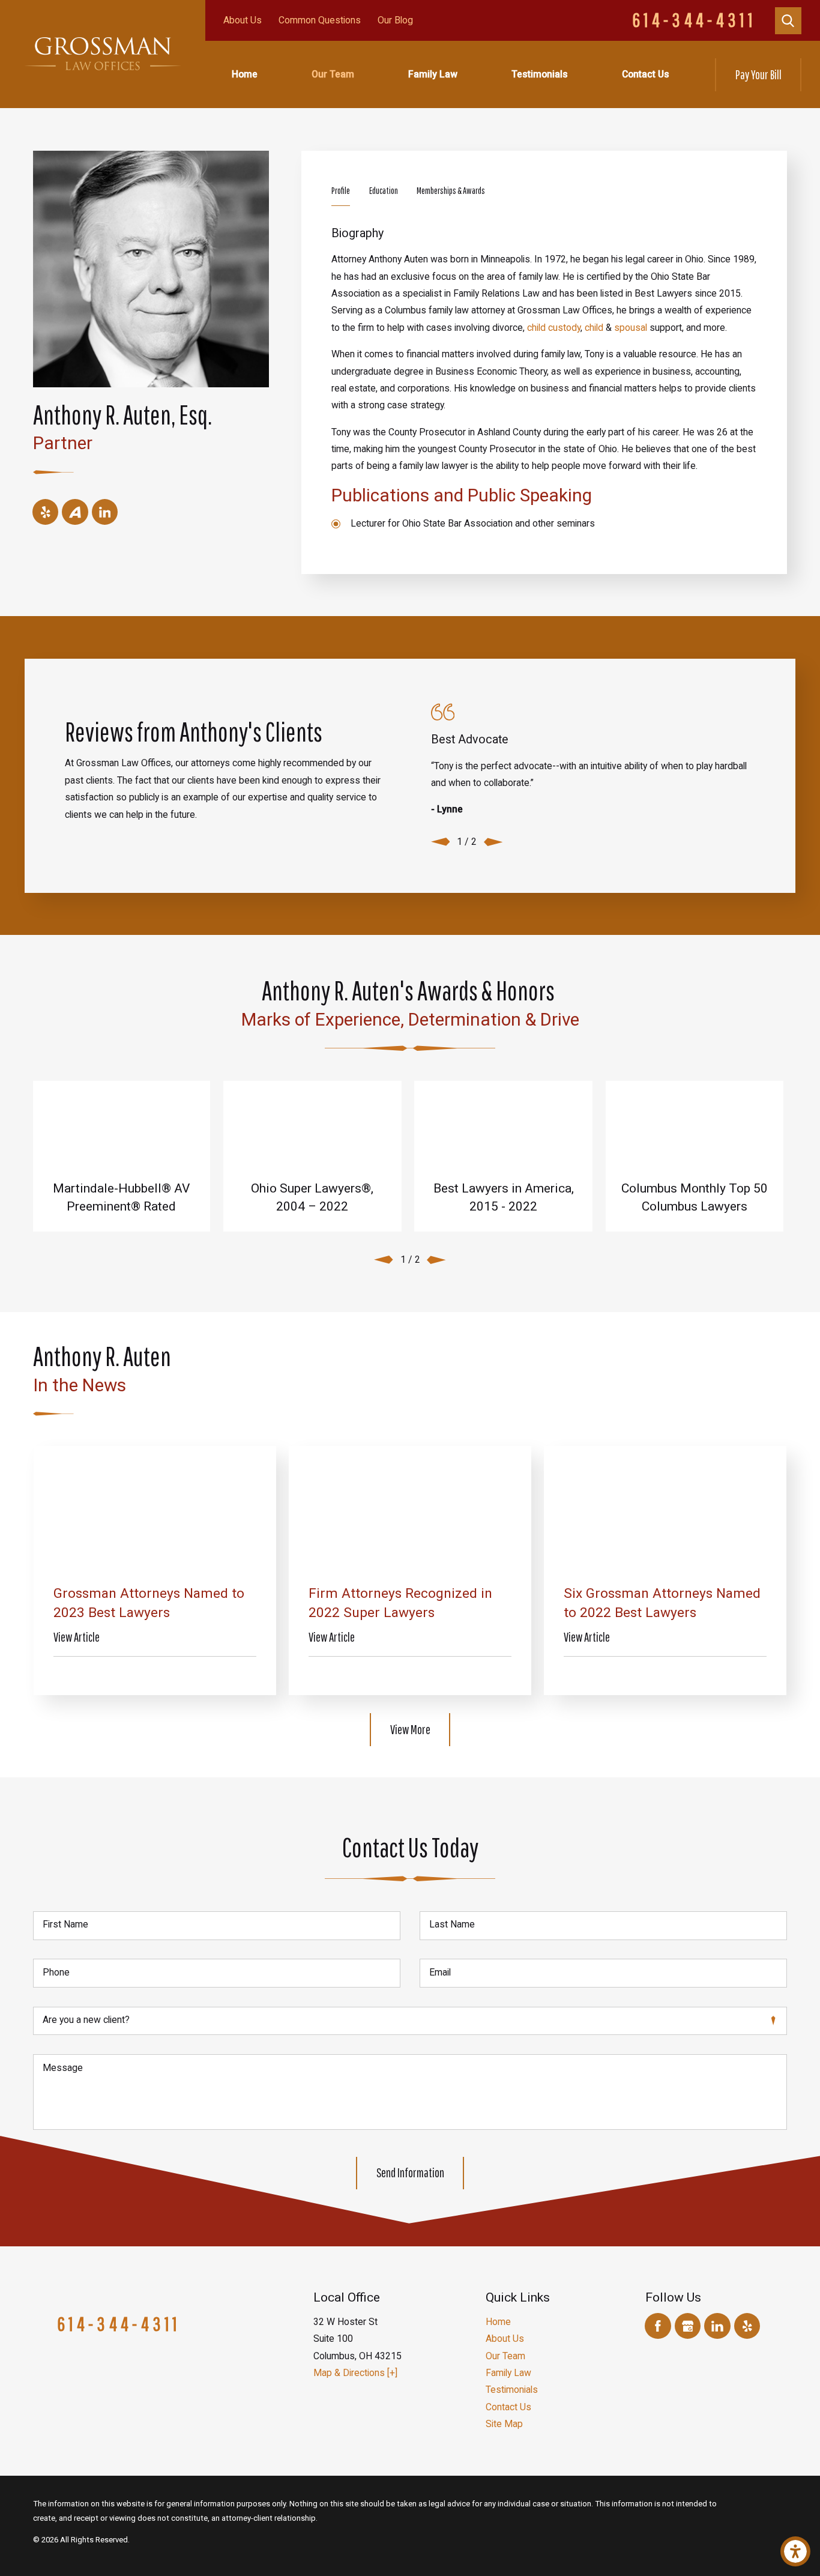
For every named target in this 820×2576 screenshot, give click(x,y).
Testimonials (540, 74)
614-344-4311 (694, 20)
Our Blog (395, 20)
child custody (554, 328)
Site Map (504, 2424)
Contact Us (646, 74)
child (594, 328)
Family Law (433, 74)
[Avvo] (75, 512)
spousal (631, 328)
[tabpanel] (544, 379)
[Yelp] (45, 512)
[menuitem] (245, 74)
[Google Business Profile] (688, 2326)
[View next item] (493, 842)
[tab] (341, 194)
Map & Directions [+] (355, 2373)
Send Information (410, 2172)
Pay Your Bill (758, 74)
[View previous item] (441, 842)
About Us (243, 20)
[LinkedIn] (105, 512)
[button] (795, 2551)
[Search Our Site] (788, 21)
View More (410, 1729)
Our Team (333, 74)
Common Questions (320, 20)
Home (245, 74)
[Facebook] (658, 2326)
